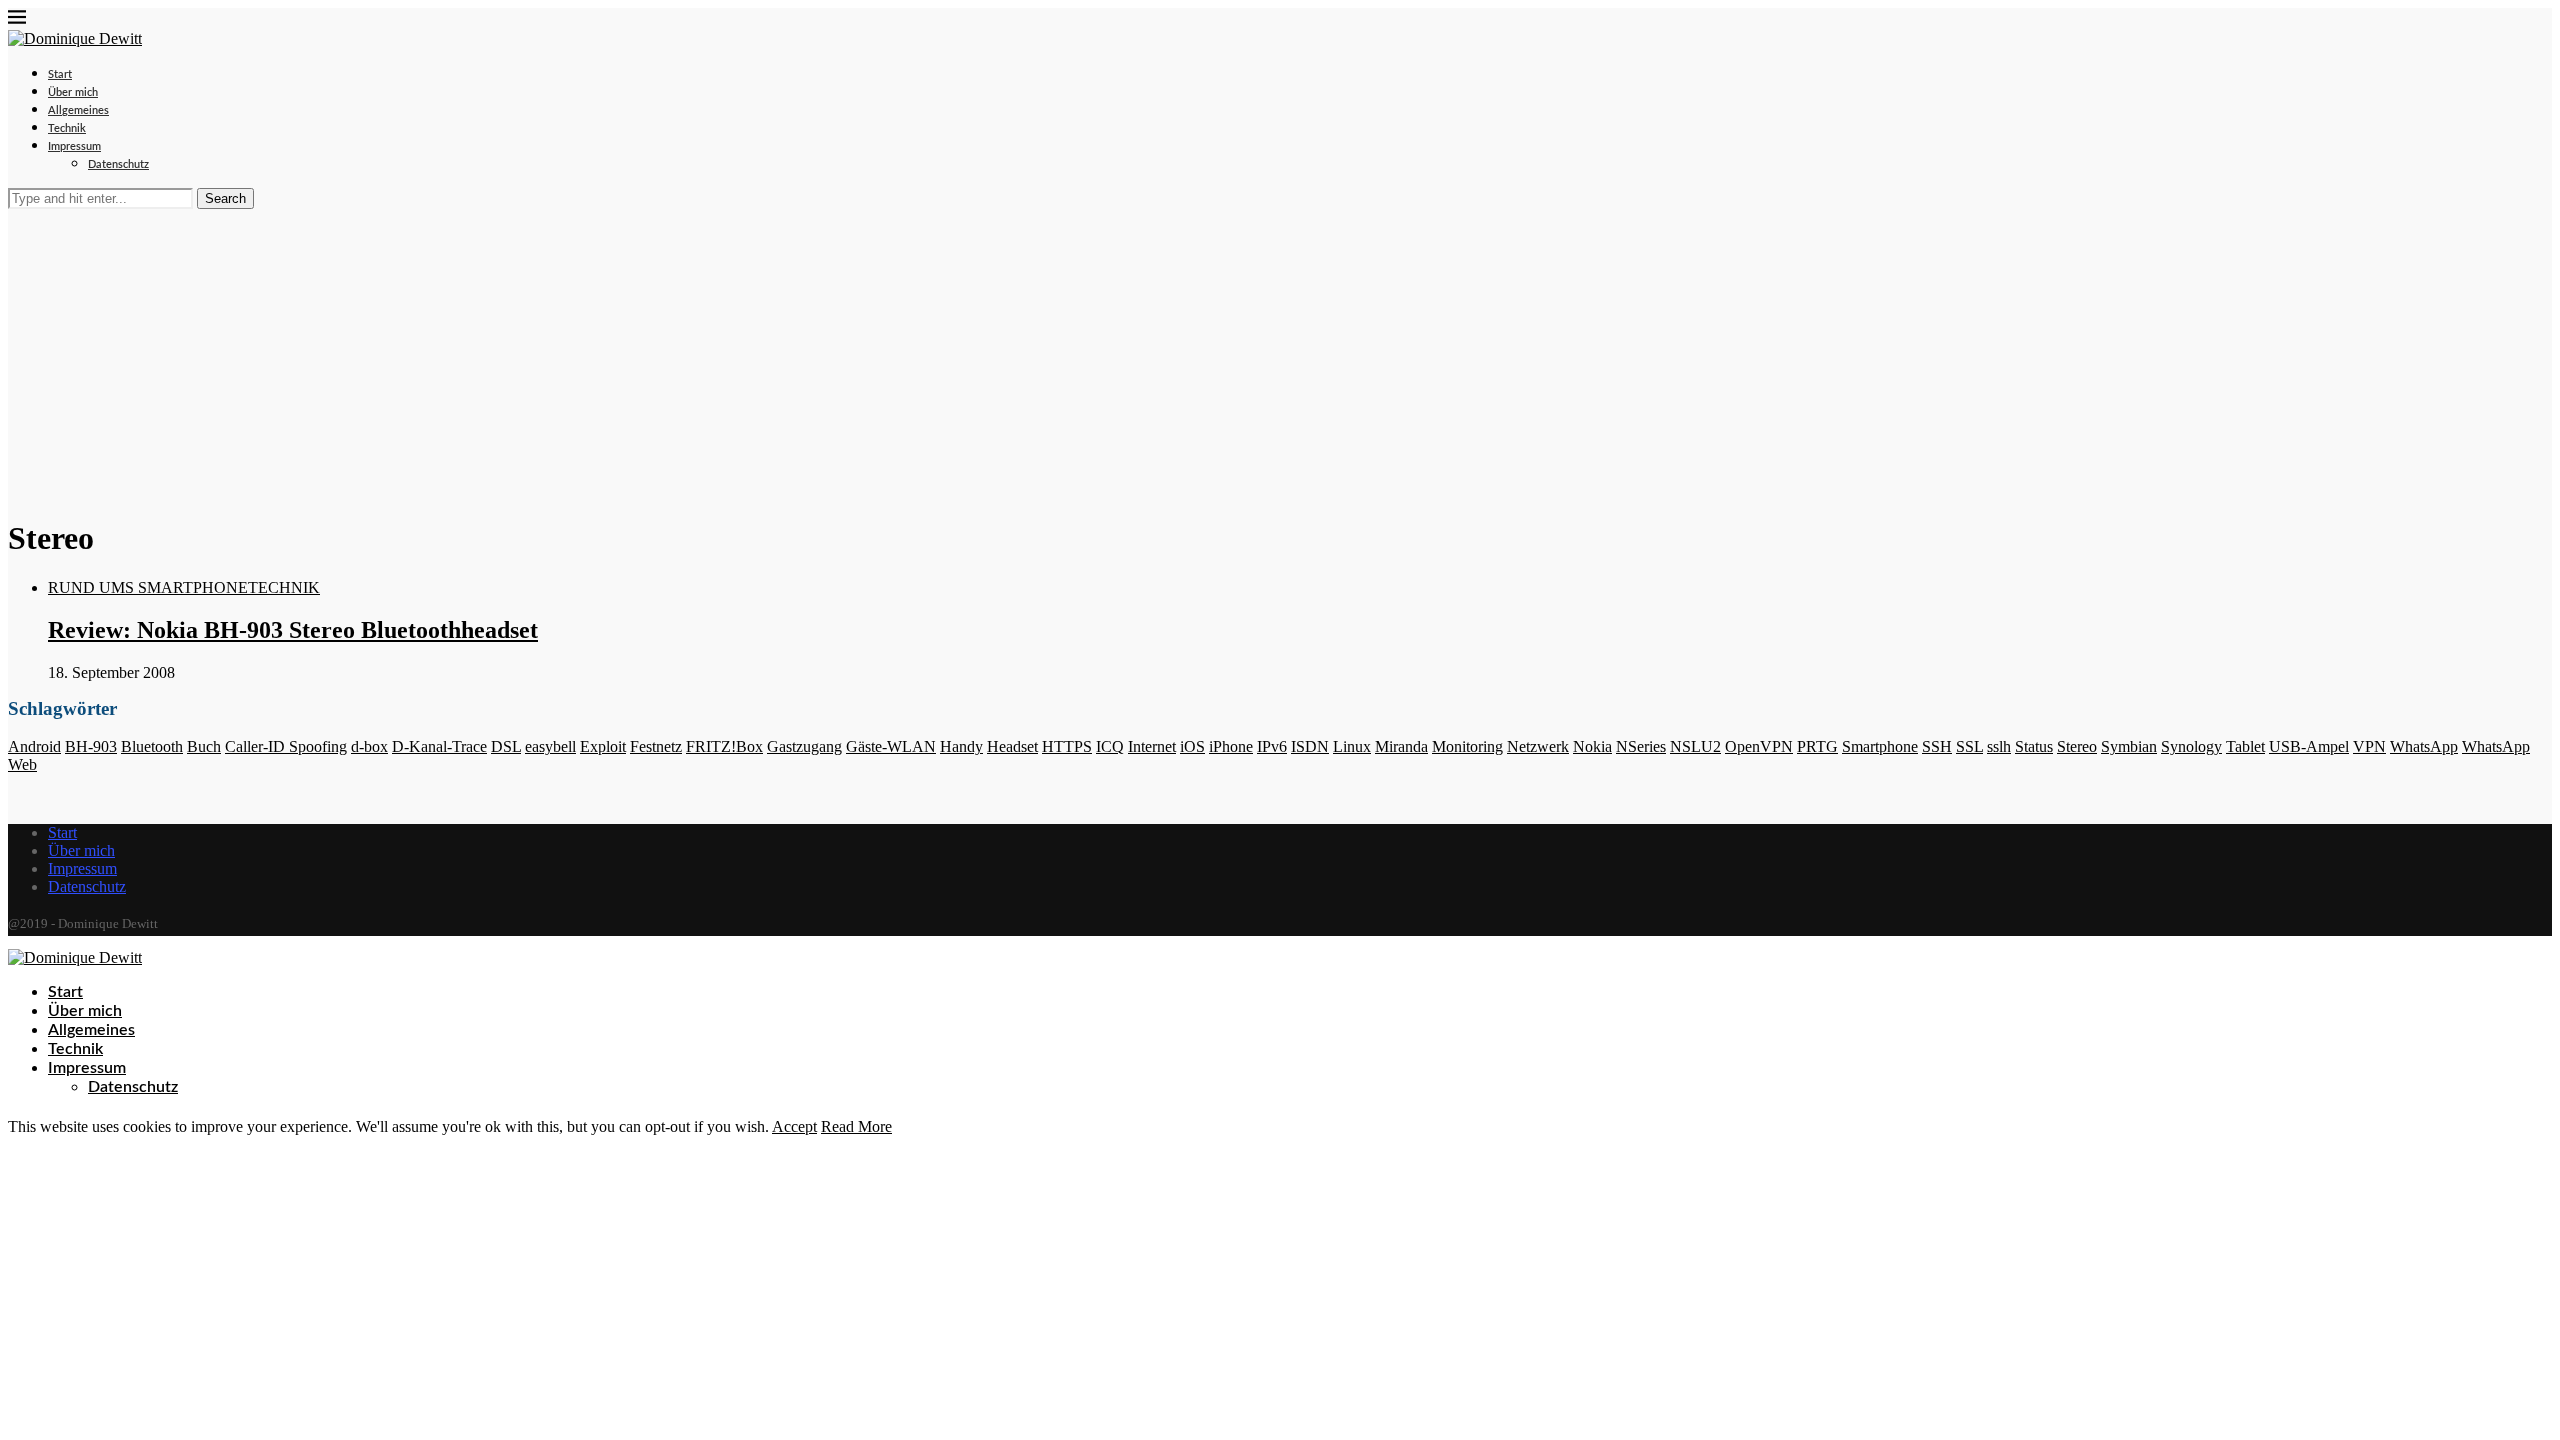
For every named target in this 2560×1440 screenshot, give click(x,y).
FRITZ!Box (724, 746)
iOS (1192, 746)
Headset (1012, 746)
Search (225, 198)
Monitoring (1467, 746)
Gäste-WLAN (891, 746)
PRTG (1817, 746)
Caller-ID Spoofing (286, 746)
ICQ (1110, 746)
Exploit (603, 746)
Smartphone (1880, 746)
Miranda (1401, 746)
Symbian (2129, 746)
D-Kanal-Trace (439, 746)
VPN (2369, 746)
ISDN (1310, 746)
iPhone (1231, 746)
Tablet (2245, 746)
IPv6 (1272, 746)
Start (60, 74)
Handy (961, 746)
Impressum (74, 146)
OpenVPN (1759, 746)
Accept (794, 1126)
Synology (2191, 746)
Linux (1352, 746)
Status (2034, 746)
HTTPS (1067, 746)
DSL (506, 746)
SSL (1969, 746)
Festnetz (656, 746)
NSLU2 (1695, 746)
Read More (856, 1126)
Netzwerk (1538, 746)
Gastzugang (804, 746)
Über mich (73, 92)
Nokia (1592, 746)
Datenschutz (118, 164)
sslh (1999, 746)
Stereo (2077, 746)
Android (34, 746)
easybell (550, 746)
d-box (369, 746)
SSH (1937, 746)
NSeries (1641, 746)
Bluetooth (152, 746)
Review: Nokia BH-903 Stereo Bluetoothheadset (293, 630)
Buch (204, 746)
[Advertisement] (1280, 359)
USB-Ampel (2309, 746)
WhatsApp (2424, 746)
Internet (1152, 746)
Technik (67, 128)
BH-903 (91, 746)
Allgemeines (78, 110)
